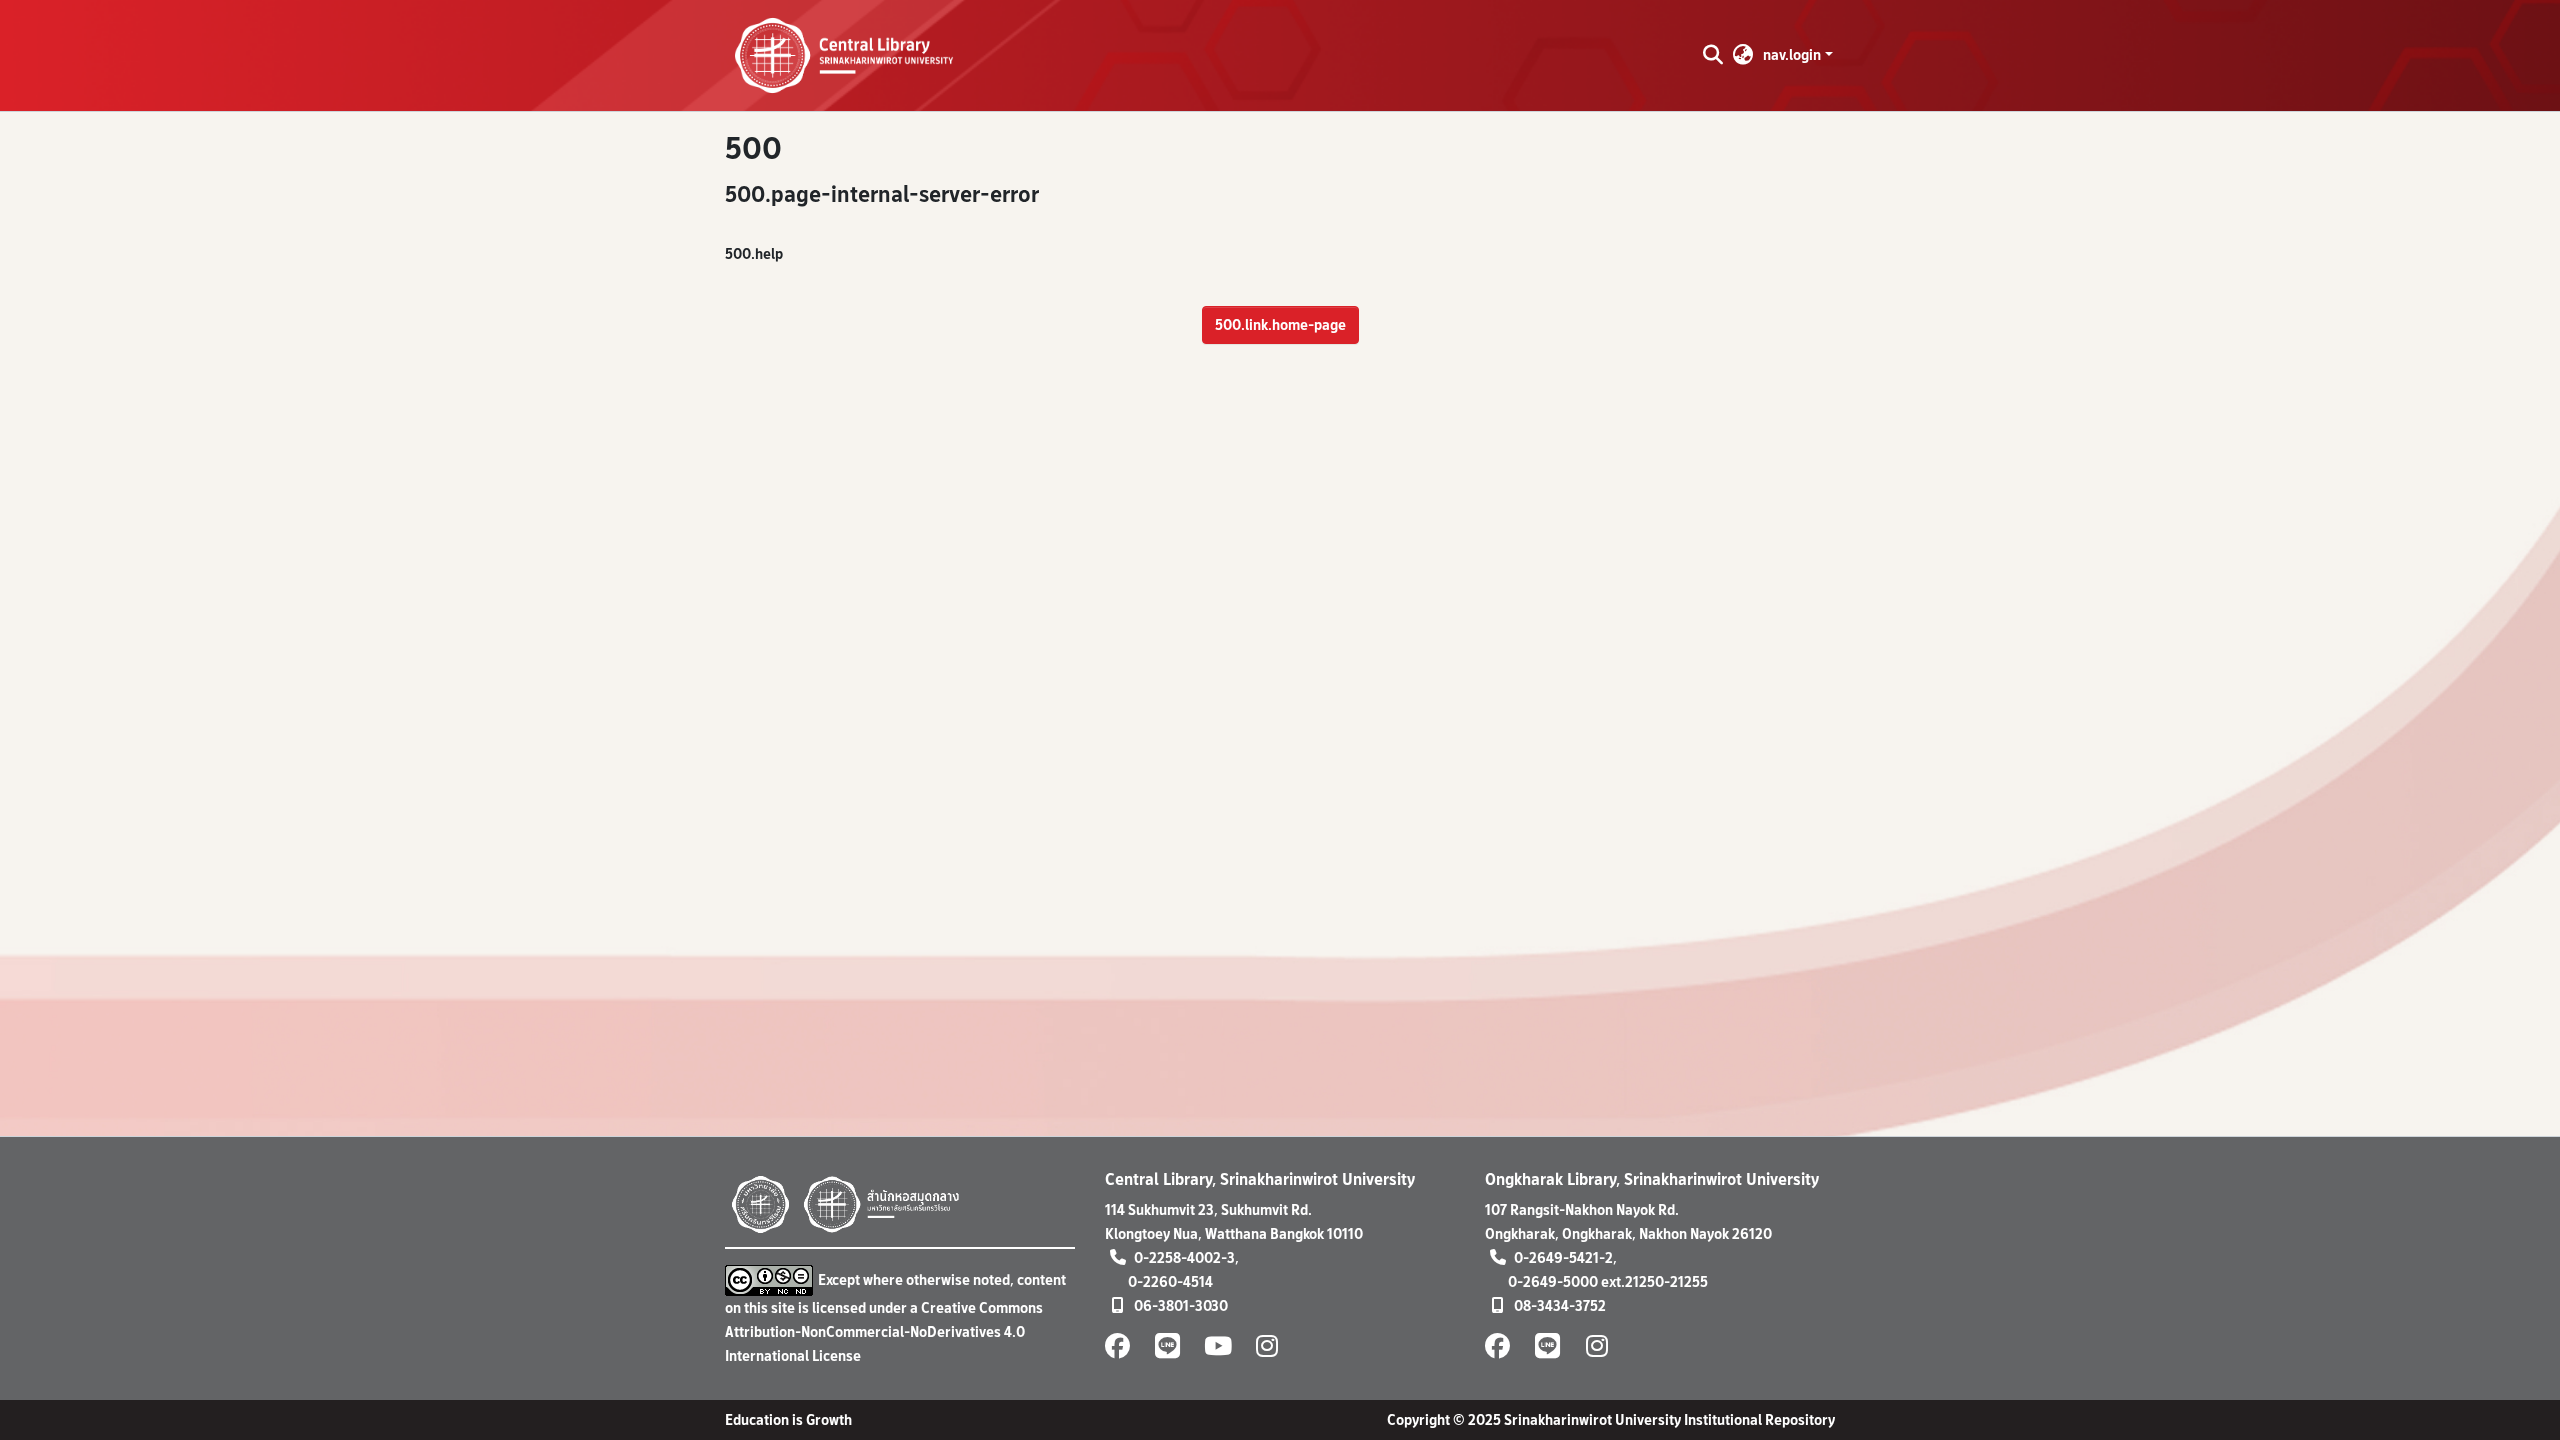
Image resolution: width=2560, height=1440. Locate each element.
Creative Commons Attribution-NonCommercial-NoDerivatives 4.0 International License (884, 1331)
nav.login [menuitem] (1792, 54)
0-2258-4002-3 (1184, 1257)
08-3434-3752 (1560, 1305)
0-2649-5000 (1553, 1281)
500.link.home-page (1280, 324)
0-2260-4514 (1170, 1281)
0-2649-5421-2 (1563, 1257)
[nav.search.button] (1712, 55)
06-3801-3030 (1181, 1305)
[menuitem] (1743, 55)
